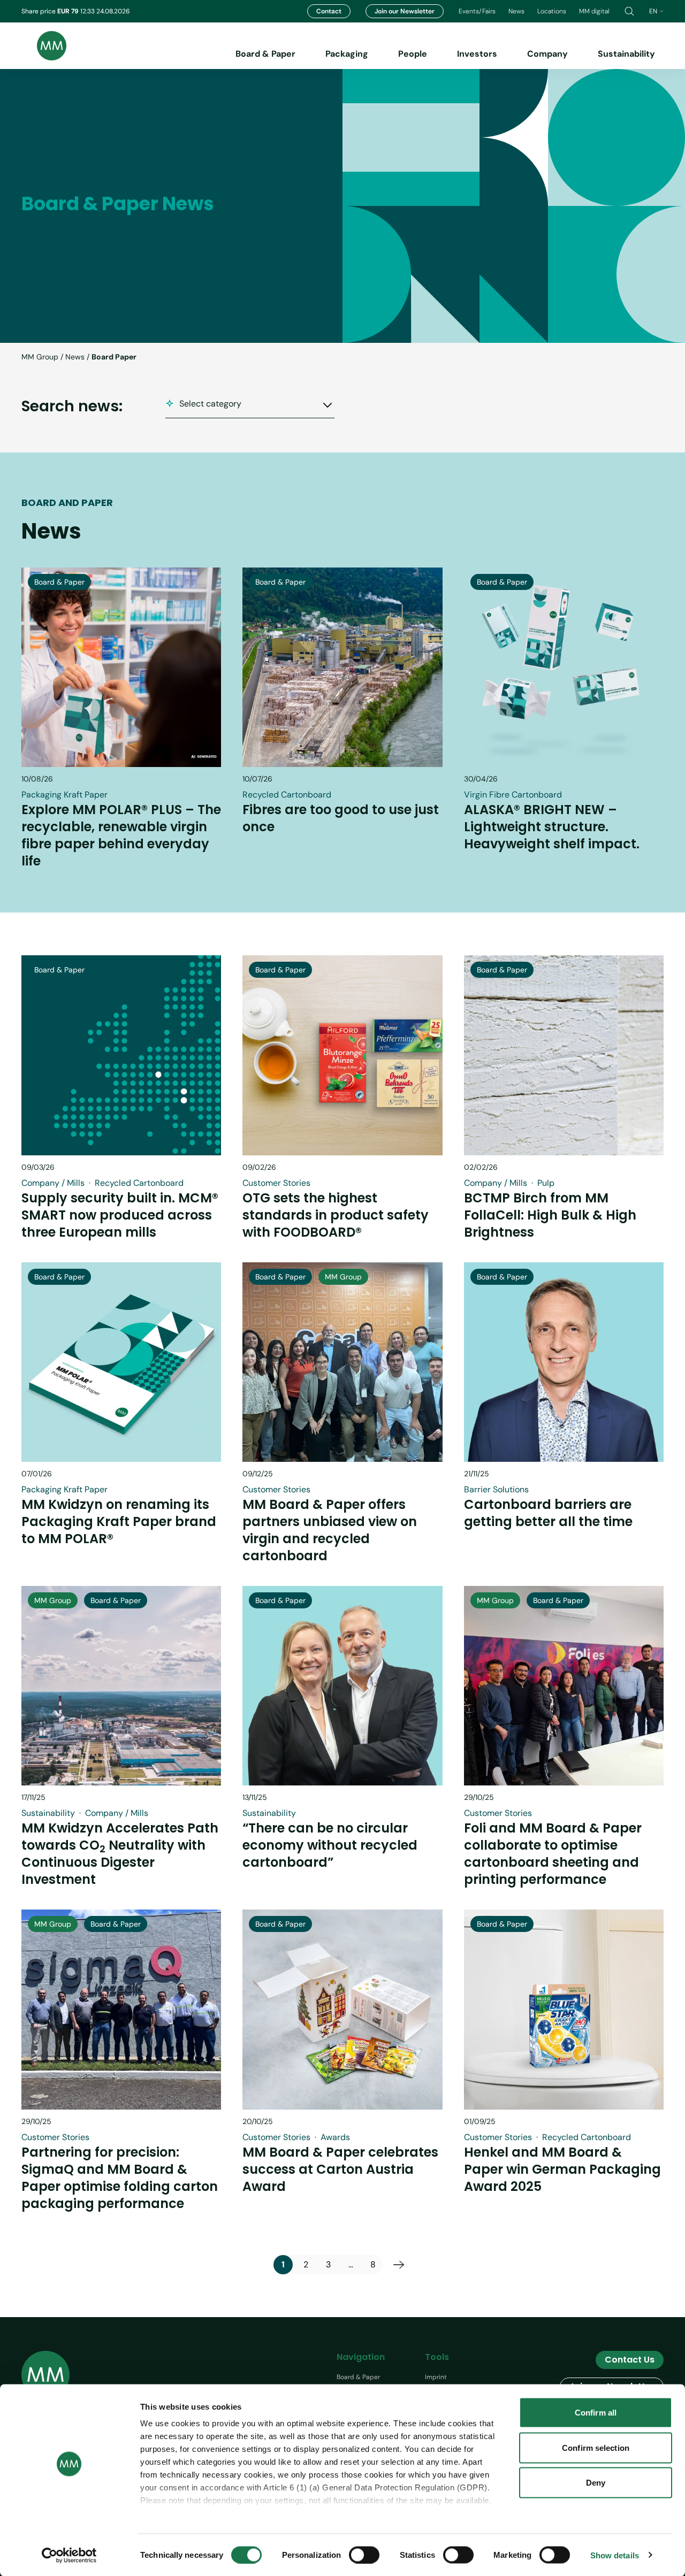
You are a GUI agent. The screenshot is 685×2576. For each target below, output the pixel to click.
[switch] (364, 2555)
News (516, 11)
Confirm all (596, 2413)
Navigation (361, 2357)
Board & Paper (265, 54)
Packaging (347, 54)
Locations (552, 11)
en (653, 11)
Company (547, 54)
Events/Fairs (477, 11)
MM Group (40, 357)
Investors (477, 54)
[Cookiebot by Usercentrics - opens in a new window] (69, 2555)
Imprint (436, 2377)
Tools (437, 2357)
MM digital (594, 11)
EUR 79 (69, 11)
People (413, 54)
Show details (615, 2555)
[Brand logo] (44, 46)
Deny (596, 2483)
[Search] (629, 11)
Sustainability (626, 54)
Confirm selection (596, 2447)
